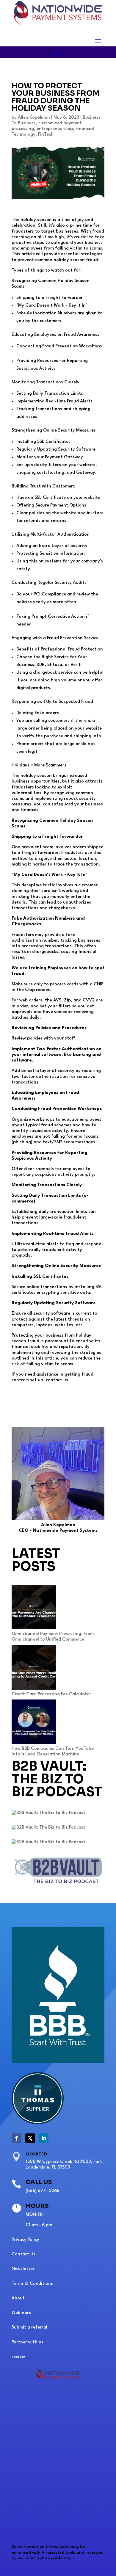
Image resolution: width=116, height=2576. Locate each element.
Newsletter (23, 2269)
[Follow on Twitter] (30, 2138)
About (18, 2298)
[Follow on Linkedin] (44, 2138)
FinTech (46, 135)
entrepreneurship (55, 129)
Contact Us (23, 2254)
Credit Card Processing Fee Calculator (51, 1694)
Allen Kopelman (34, 118)
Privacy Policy (25, 2240)
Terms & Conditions (32, 2284)
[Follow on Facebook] (16, 2138)
